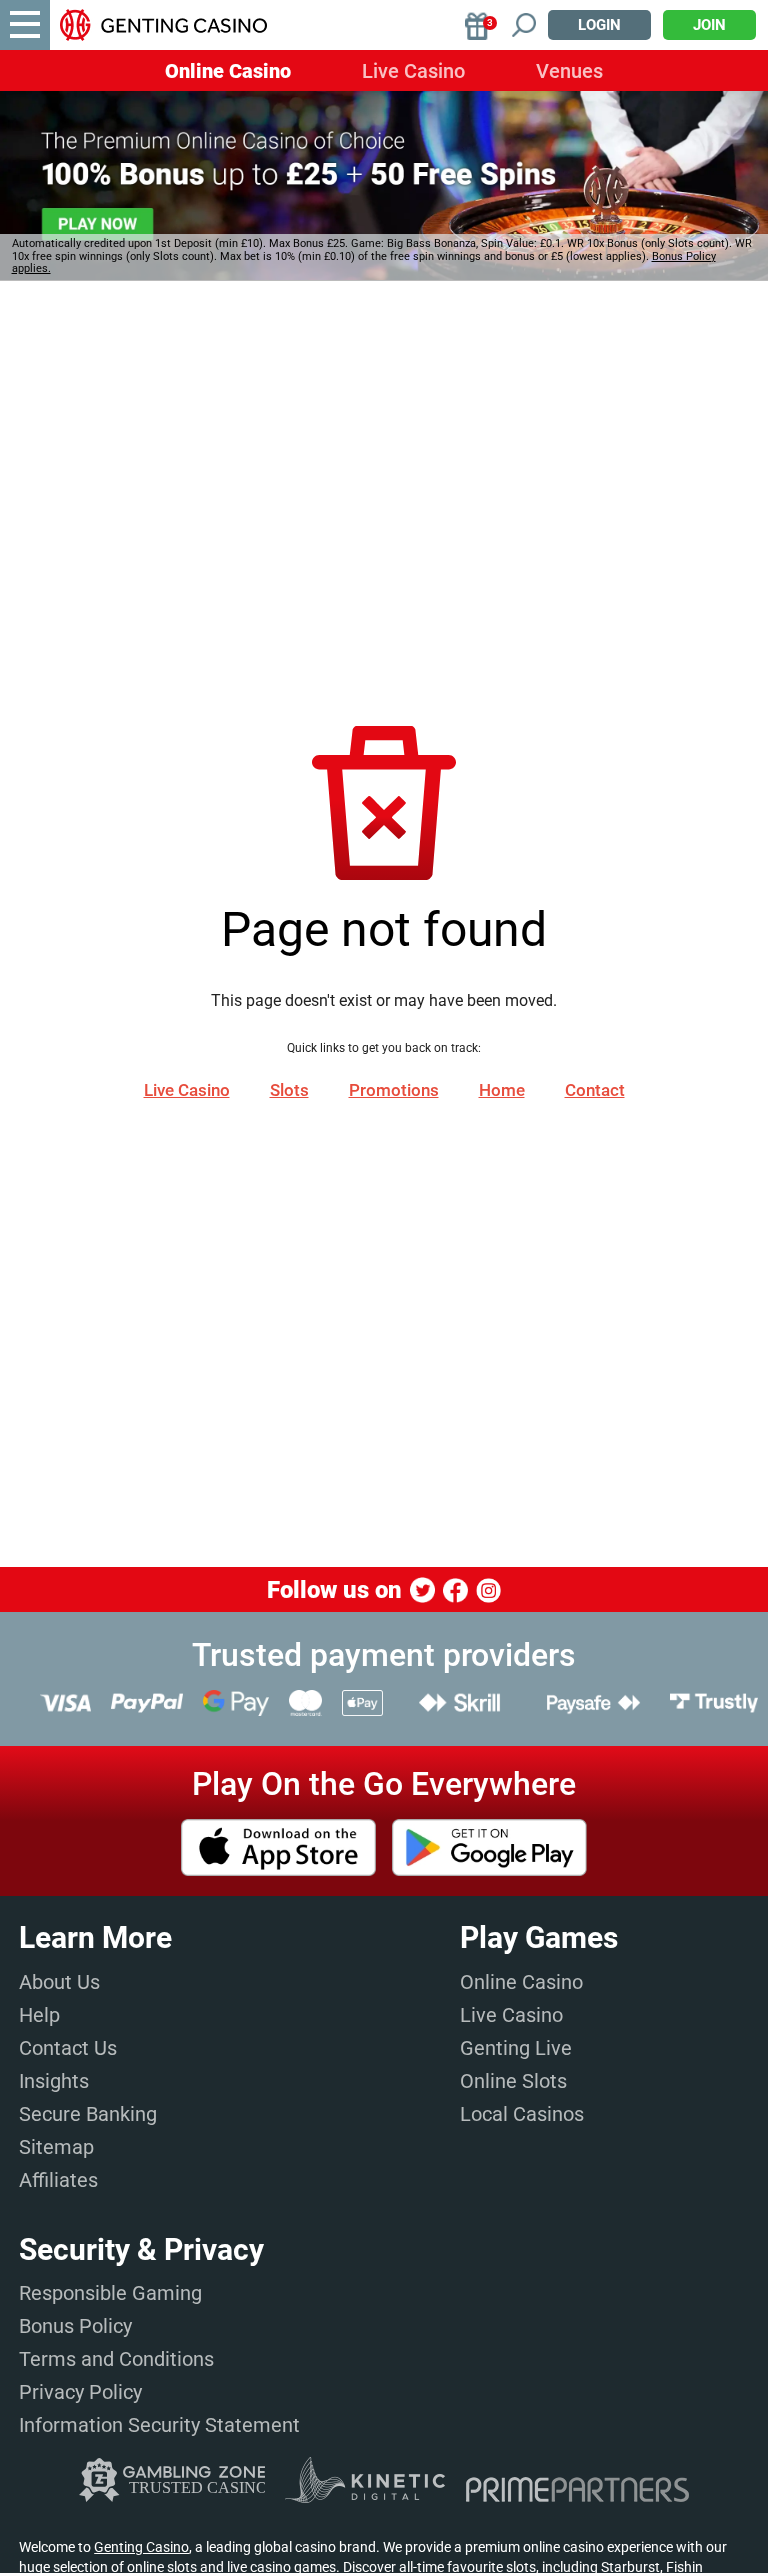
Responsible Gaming (110, 2293)
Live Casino (413, 71)
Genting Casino (141, 2547)
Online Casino (228, 71)
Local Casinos (522, 2114)
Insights (54, 2081)
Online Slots (513, 2081)
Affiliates (58, 2180)
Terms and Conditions (116, 2359)
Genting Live (516, 2048)
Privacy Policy (80, 2392)
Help (39, 2015)
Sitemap (56, 2147)
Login (599, 25)
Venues (569, 71)
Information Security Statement (159, 2425)
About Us (59, 1982)
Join (709, 25)
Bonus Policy (75, 2326)
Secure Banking (88, 2114)
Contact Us (68, 2048)
